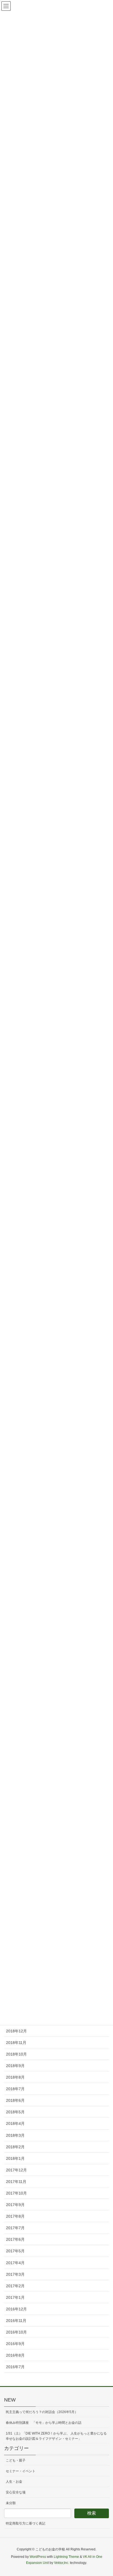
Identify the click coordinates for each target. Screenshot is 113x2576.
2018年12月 (16, 2031)
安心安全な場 (16, 2492)
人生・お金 (14, 2482)
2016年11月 (16, 2321)
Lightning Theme (66, 2557)
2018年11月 (16, 2043)
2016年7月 (15, 2367)
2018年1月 (15, 2158)
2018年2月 (15, 2147)
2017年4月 (15, 2263)
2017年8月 (15, 2216)
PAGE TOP (104, 2494)
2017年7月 (15, 2228)
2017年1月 (15, 2297)
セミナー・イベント (21, 2471)
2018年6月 (15, 2100)
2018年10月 (16, 2054)
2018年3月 (15, 2135)
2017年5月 (15, 2251)
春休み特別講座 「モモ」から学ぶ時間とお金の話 (44, 2423)
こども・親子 (16, 2460)
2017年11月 (16, 2182)
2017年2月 (15, 2286)
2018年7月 (15, 2089)
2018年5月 (15, 2112)
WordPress (38, 2557)
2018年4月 (15, 2124)
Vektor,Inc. (62, 2563)
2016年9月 (15, 2344)
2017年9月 (15, 2205)
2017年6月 (15, 2239)
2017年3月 (15, 2274)
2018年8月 (15, 2077)
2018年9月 (15, 2066)
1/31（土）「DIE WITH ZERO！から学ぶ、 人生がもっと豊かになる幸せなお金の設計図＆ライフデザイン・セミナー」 (56, 2436)
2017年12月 (16, 2170)
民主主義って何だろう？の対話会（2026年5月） (42, 2412)
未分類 (11, 2503)
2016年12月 (16, 2309)
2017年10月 (16, 2193)
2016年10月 (16, 2332)
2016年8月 (15, 2355)
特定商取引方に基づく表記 (26, 2523)
